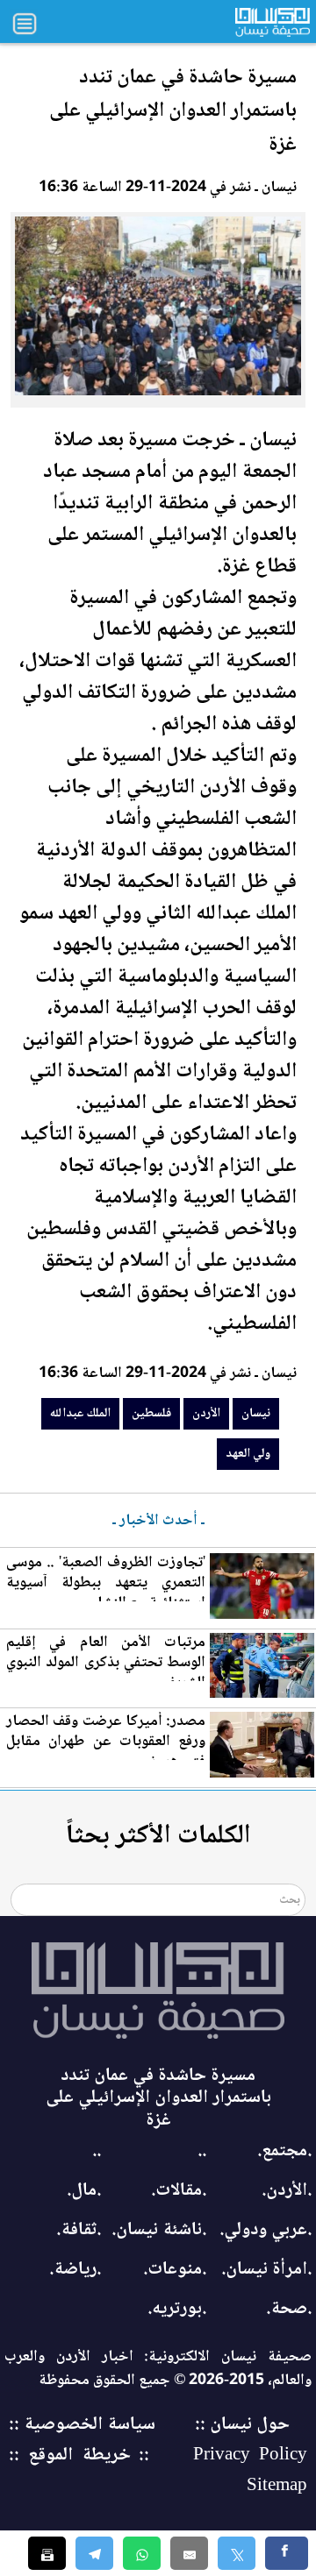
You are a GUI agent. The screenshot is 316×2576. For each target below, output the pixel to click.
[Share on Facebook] (287, 2553)
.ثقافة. (79, 2230)
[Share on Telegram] (94, 2553)
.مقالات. (179, 2191)
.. (202, 2151)
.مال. (84, 2191)
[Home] (158, 1991)
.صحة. (289, 2309)
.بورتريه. (177, 2309)
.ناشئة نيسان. (159, 2230)
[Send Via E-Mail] (189, 2553)
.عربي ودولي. (266, 2230)
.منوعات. (175, 2270)
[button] (142, 2553)
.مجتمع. (284, 2151)
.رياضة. (75, 2270)
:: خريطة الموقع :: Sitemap (158, 2471)
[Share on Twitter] (237, 2553)
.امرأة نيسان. (266, 2270)
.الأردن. (287, 2191)
